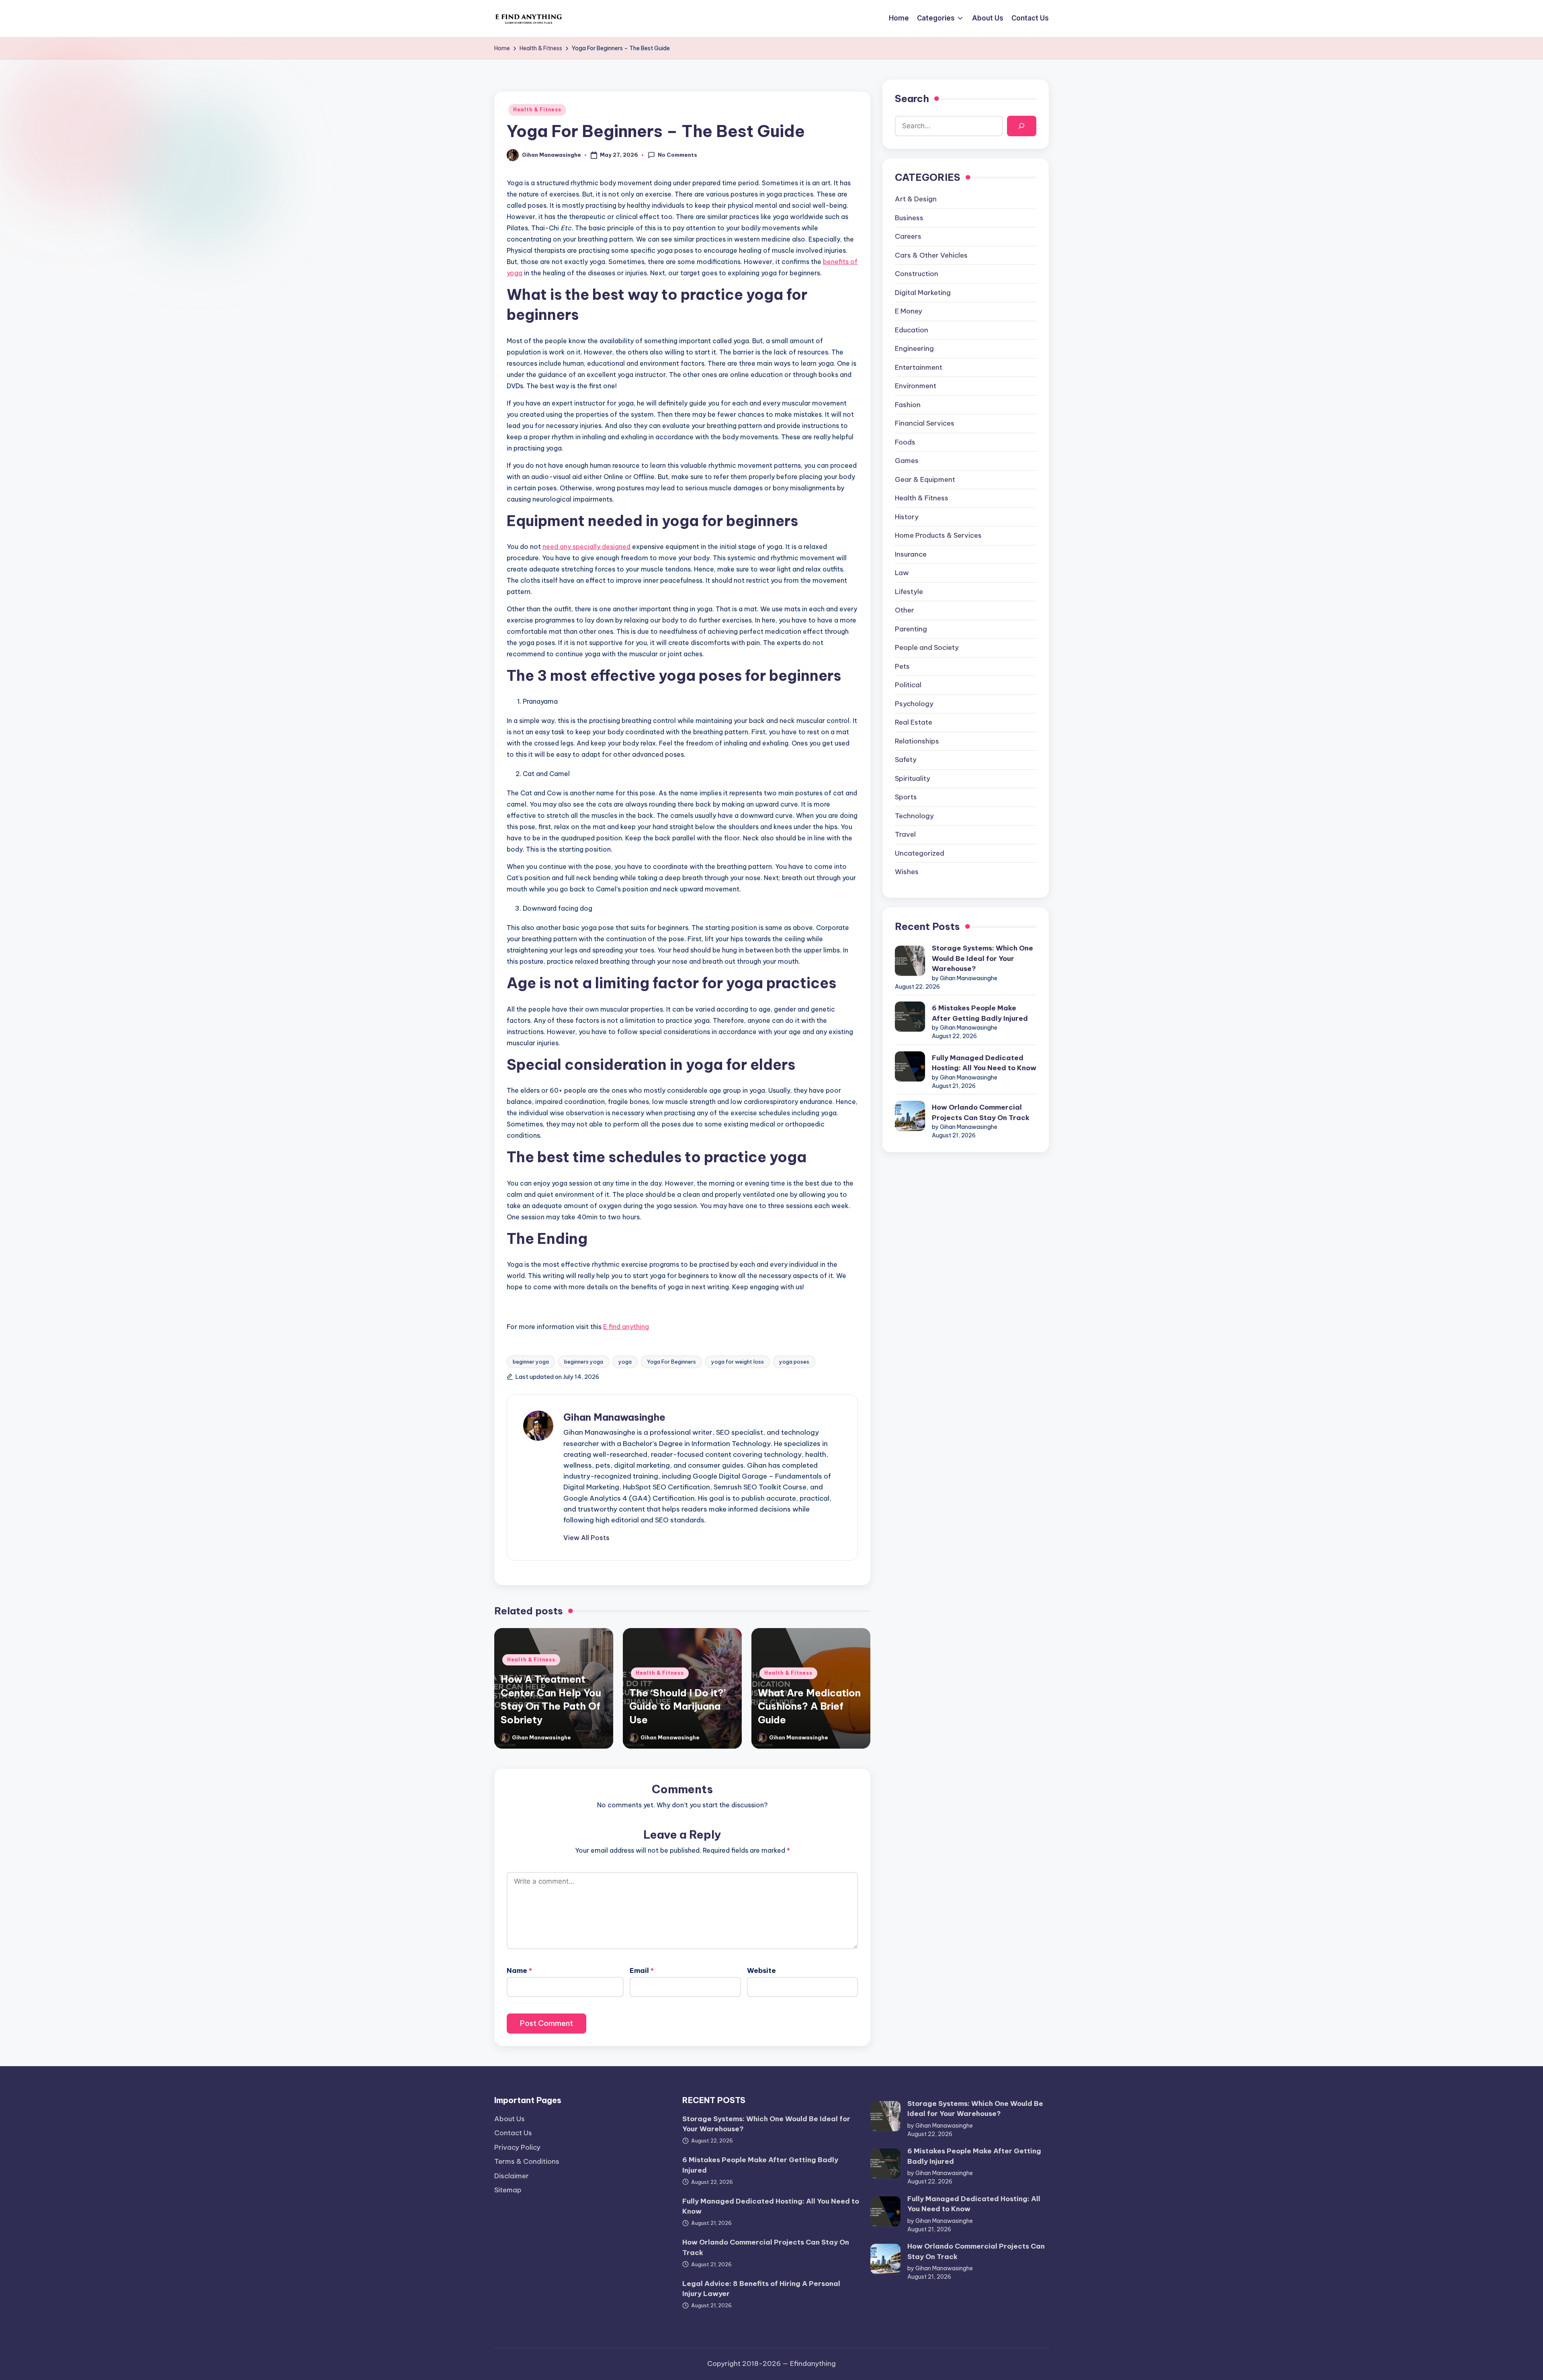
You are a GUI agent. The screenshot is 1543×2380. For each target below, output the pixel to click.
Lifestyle (909, 592)
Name (519, 1970)
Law (902, 573)
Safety (906, 760)
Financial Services (925, 423)
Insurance (911, 554)
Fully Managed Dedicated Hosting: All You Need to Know (984, 1063)
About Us (510, 2119)
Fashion (908, 405)
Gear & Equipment (925, 479)
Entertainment (919, 367)
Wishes (907, 872)
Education (912, 330)
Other (905, 610)
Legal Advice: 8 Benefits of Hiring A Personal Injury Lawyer (761, 2289)
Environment (916, 386)
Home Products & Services (938, 535)
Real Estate (914, 722)
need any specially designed (586, 547)
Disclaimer (512, 2176)
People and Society (927, 647)
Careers (908, 236)
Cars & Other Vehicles (931, 255)
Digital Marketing (923, 293)
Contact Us (513, 2133)
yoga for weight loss (738, 1362)
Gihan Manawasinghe (614, 1417)
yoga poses (794, 1362)
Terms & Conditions (527, 2161)
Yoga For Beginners (671, 1362)
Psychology (914, 704)
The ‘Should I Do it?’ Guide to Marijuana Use (677, 1706)
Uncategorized (920, 853)
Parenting (911, 629)
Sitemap (508, 2190)
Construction (917, 274)
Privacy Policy (517, 2147)
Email (642, 1970)
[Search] (1022, 126)
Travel (905, 834)
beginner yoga (531, 1362)
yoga (625, 1362)
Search (912, 98)
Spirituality (913, 778)
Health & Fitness (537, 110)
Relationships (917, 741)
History (907, 517)
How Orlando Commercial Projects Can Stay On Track (981, 1112)
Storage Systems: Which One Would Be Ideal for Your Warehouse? (982, 958)
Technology (914, 816)
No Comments (677, 155)
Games (907, 461)
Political (908, 685)
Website (761, 1970)
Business (909, 218)
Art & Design (916, 199)
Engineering (914, 348)
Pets (902, 666)
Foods (905, 442)
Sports (906, 797)
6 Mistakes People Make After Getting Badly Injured (980, 1013)
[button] (586, 1538)
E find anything (626, 1327)
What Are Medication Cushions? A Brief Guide (809, 1706)
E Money (909, 311)
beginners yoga (584, 1362)
